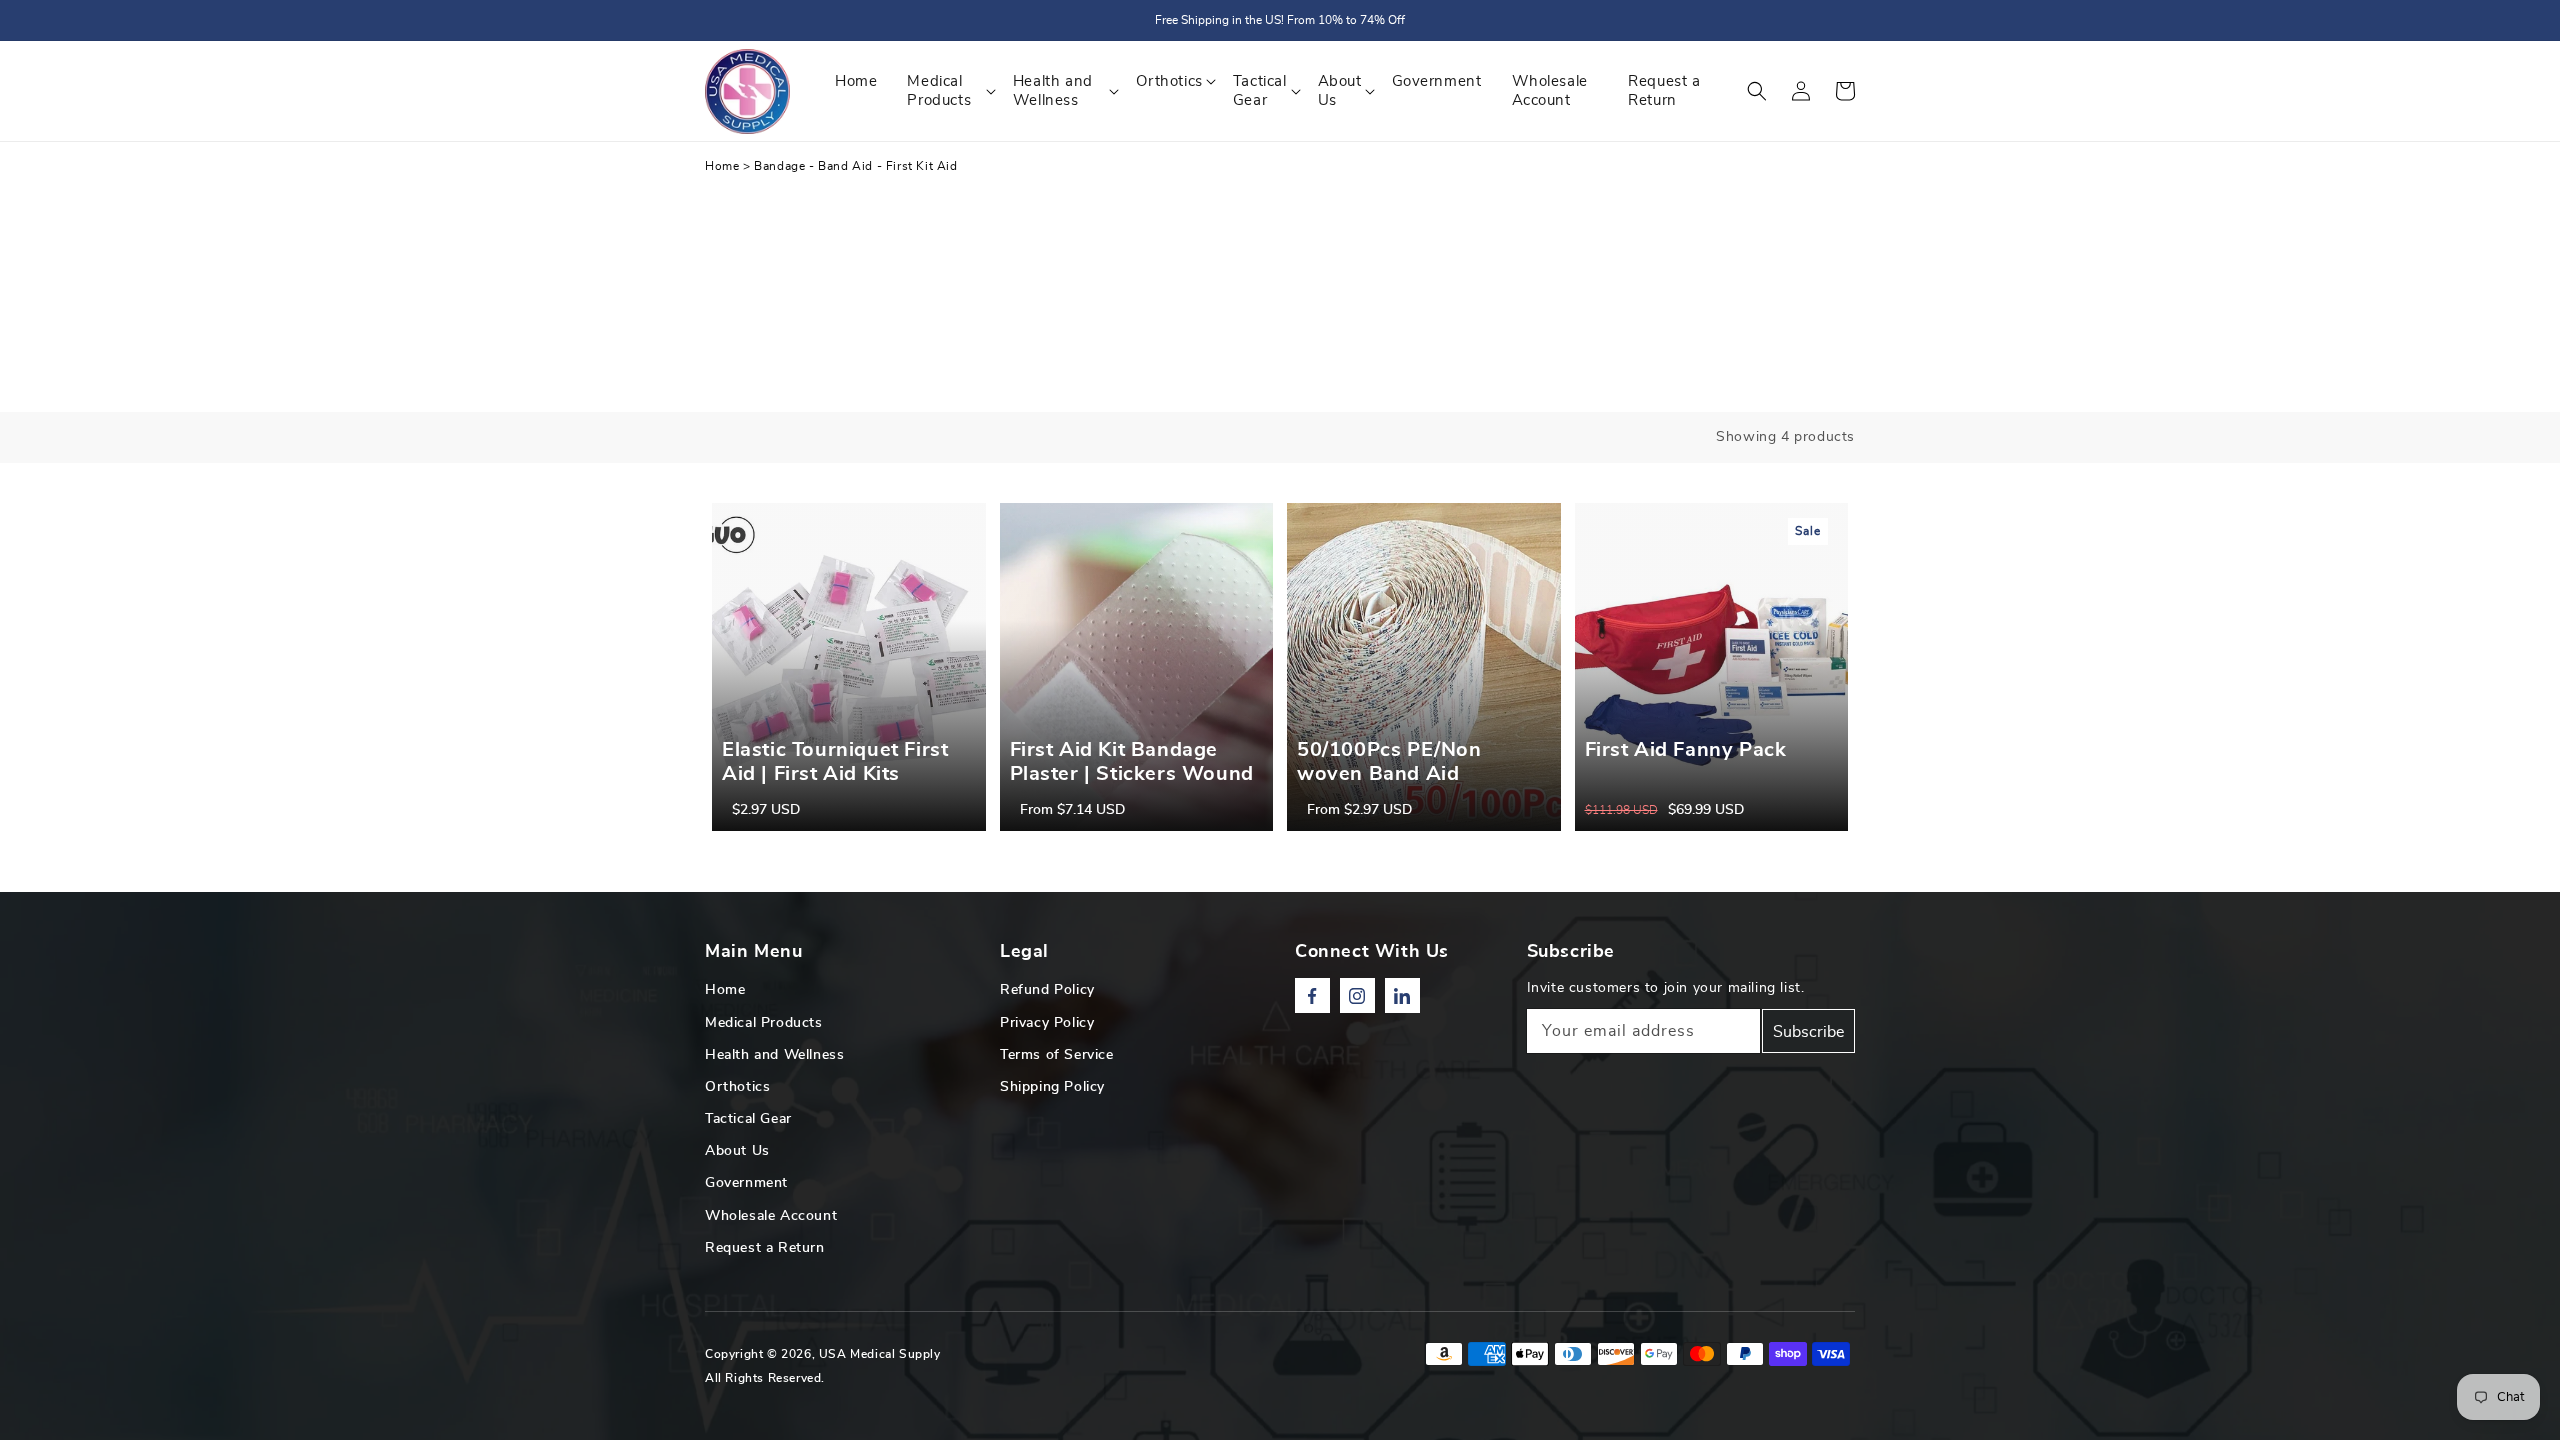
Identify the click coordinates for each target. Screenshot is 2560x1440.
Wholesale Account (771, 1216)
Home (722, 166)
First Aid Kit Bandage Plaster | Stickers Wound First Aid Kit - (1132, 774)
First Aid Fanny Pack (1686, 750)
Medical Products (764, 1023)
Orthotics (737, 1087)
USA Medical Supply (880, 1354)
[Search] (1757, 91)
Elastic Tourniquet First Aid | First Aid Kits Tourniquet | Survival (835, 774)
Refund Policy (1047, 990)
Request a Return (765, 1248)
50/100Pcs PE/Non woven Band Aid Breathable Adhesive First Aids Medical (1399, 786)
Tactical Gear (748, 1119)
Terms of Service (1057, 1055)
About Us (737, 1151)
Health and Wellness (774, 1055)
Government (746, 1183)
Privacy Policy (1047, 1023)
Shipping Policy (1052, 1087)
